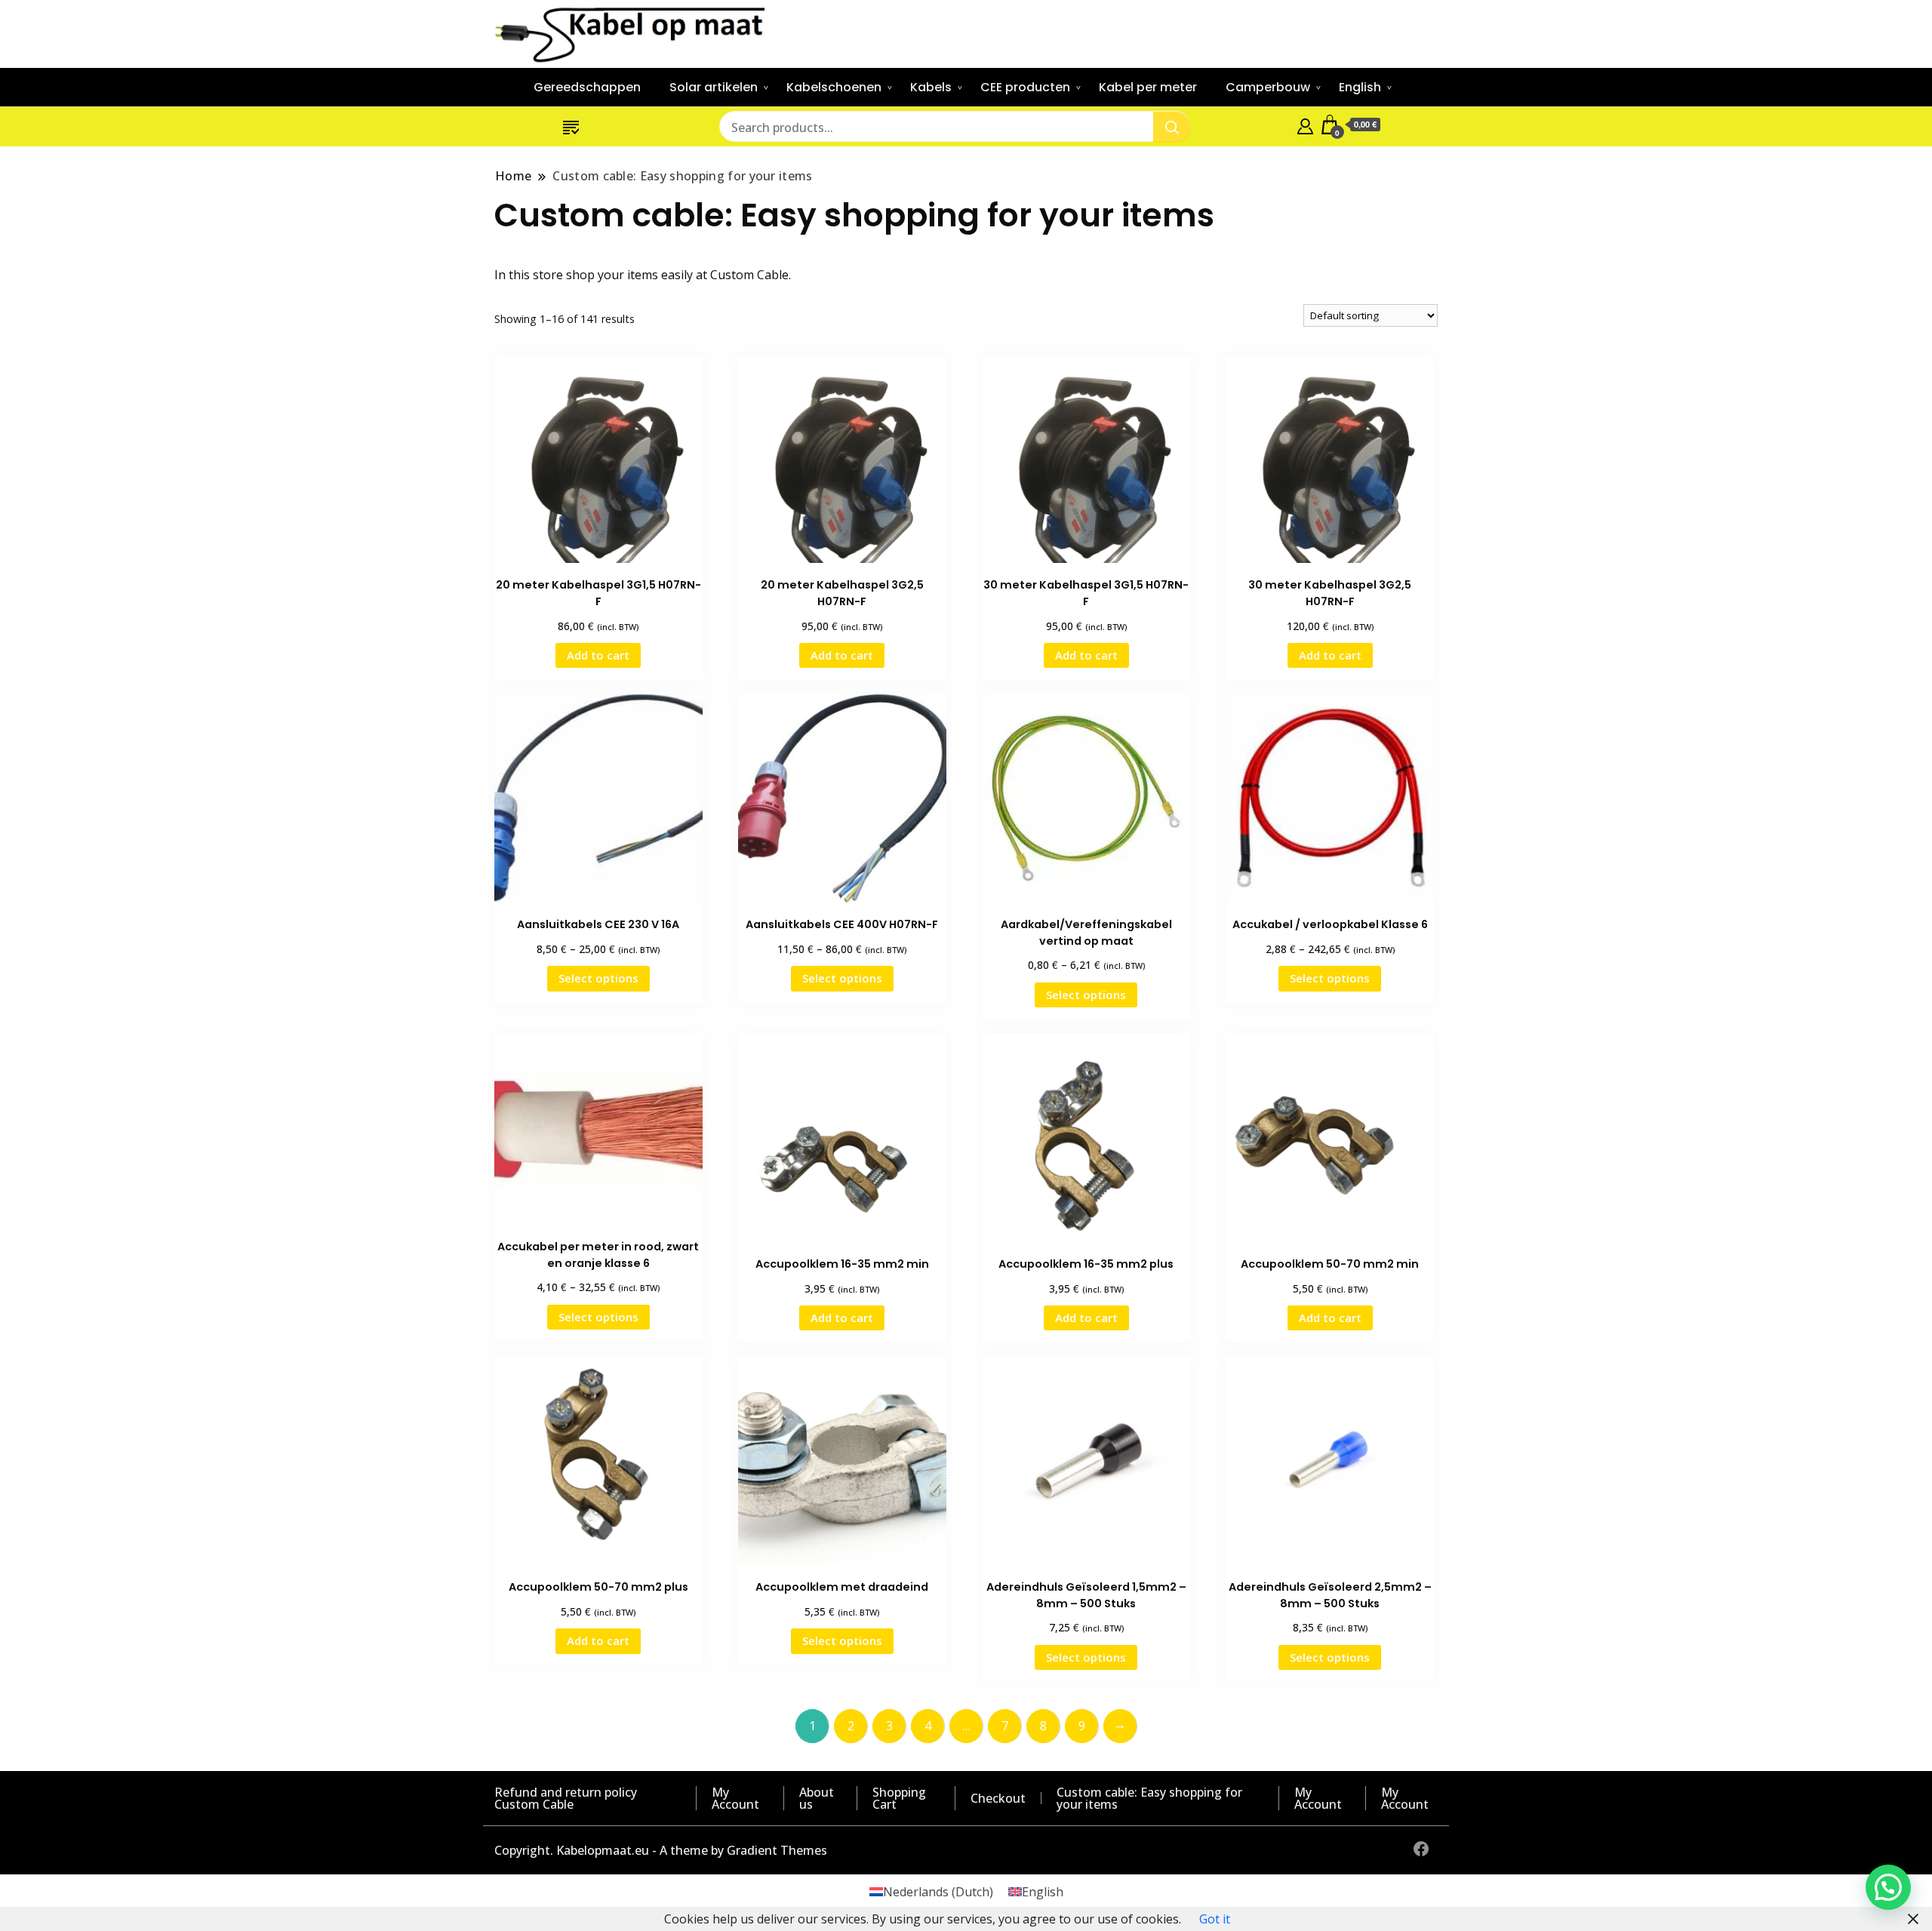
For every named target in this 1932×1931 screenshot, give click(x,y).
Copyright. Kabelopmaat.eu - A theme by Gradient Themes (661, 1850)
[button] (1888, 1887)
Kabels (931, 87)
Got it (1215, 1919)
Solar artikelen (714, 87)
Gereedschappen (587, 87)
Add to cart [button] (598, 655)
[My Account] (1305, 125)
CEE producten (1025, 87)
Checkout (998, 1798)
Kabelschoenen (834, 87)
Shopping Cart (899, 1798)
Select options (598, 978)
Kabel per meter (1148, 87)
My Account (735, 1798)
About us (817, 1798)
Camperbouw (1268, 87)
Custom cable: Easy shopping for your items (1149, 1798)
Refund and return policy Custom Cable (566, 1798)
